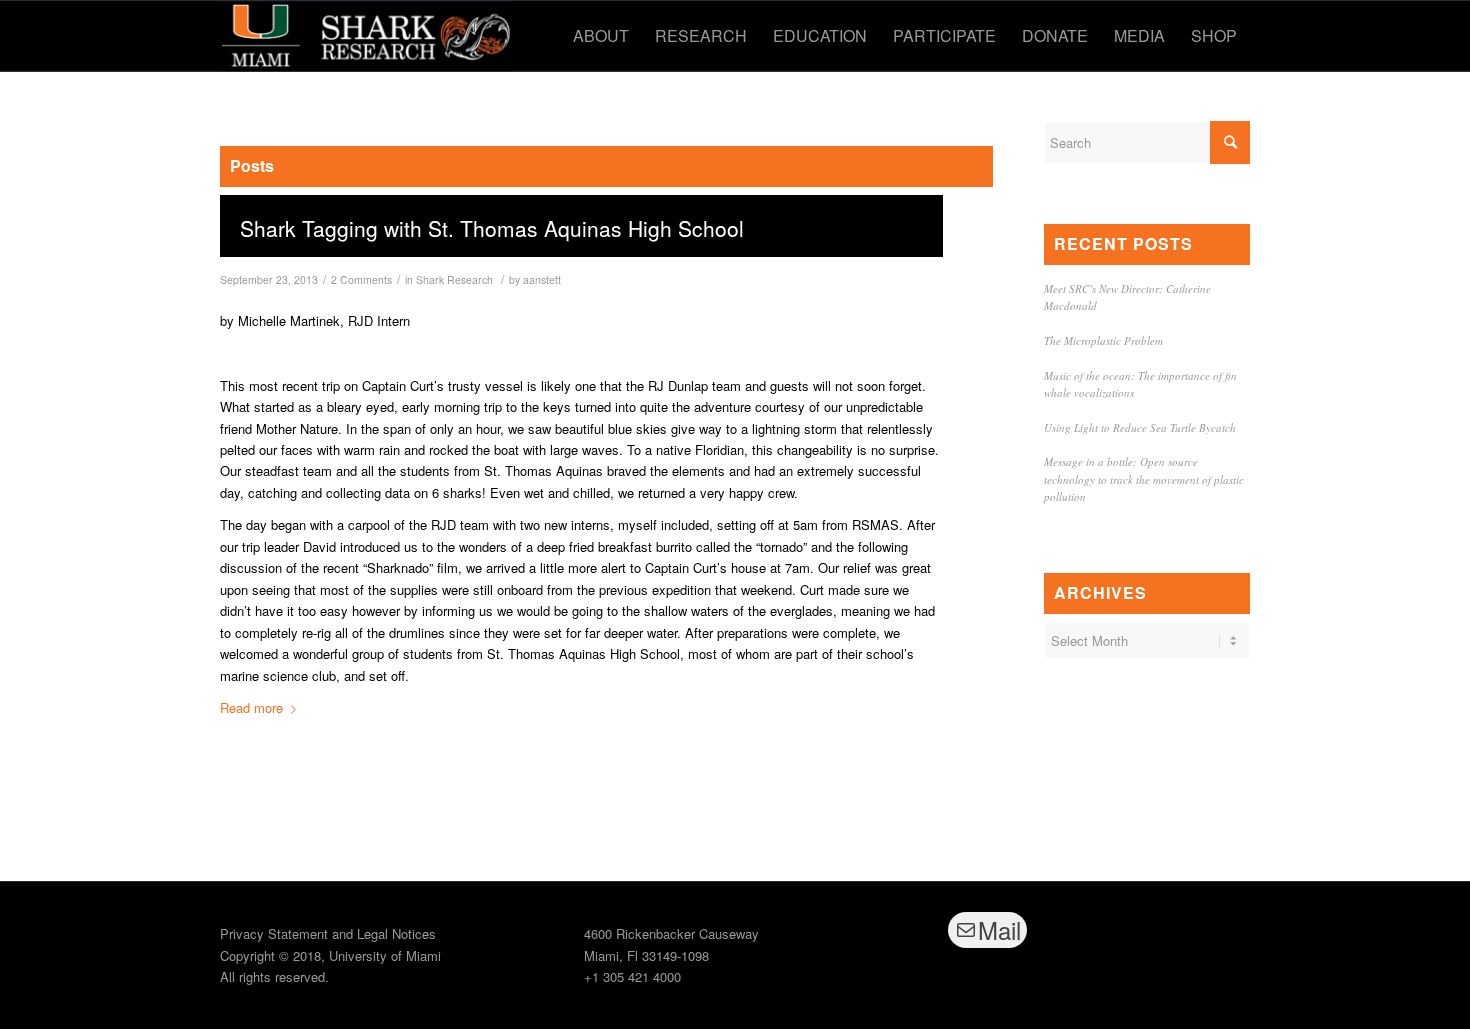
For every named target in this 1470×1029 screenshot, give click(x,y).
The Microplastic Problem (1103, 340)
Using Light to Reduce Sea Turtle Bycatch (1140, 427)
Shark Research (454, 279)
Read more (251, 707)
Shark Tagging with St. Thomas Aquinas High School (492, 228)
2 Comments (361, 279)
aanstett (542, 279)
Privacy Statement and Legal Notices (328, 933)
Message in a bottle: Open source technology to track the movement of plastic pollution (1144, 479)
